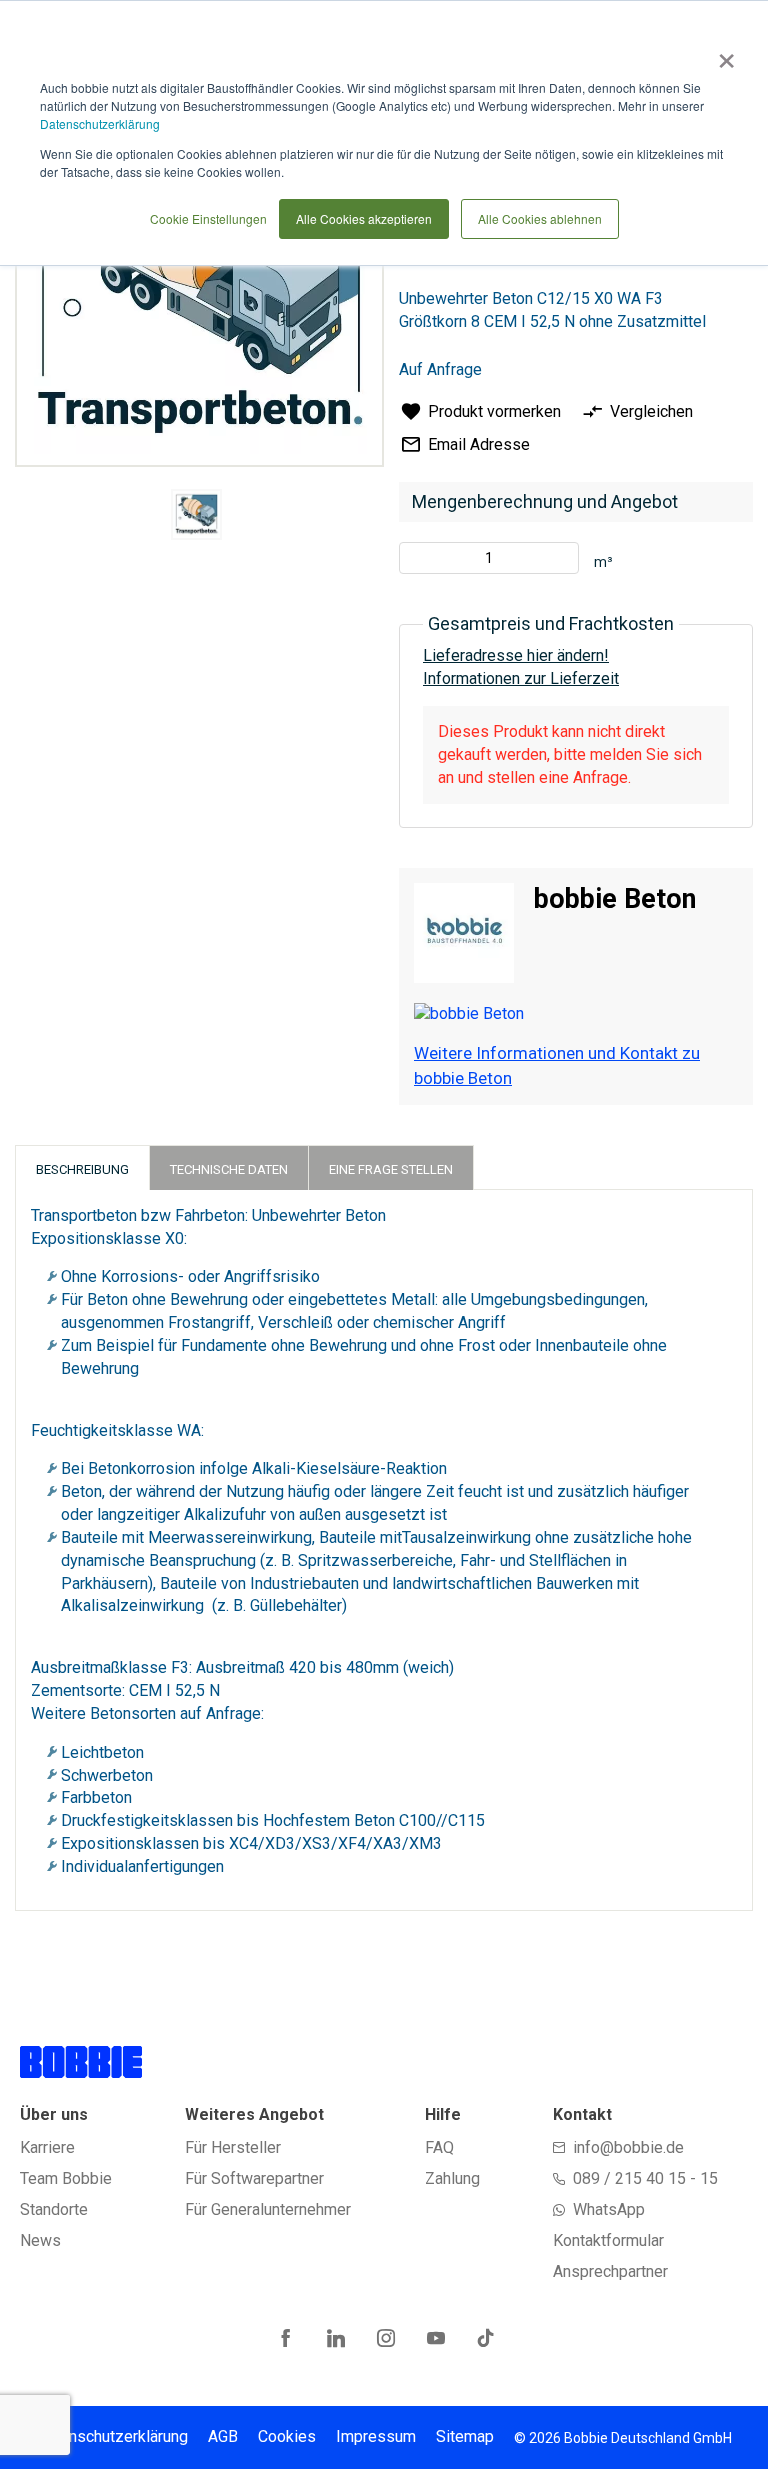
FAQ (439, 2147)
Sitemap (465, 2436)
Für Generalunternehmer (268, 2209)
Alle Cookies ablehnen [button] (540, 218)
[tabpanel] (197, 518)
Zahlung (452, 2178)
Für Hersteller (233, 2147)
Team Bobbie (66, 2178)
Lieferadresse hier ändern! (516, 655)
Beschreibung (82, 1169)
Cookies (287, 2436)
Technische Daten (229, 1169)
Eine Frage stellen (391, 1169)
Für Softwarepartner (254, 2178)
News (40, 2240)
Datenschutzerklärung (100, 123)
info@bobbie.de (628, 2147)
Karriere (47, 2147)
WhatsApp (609, 2209)
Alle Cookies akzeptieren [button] (364, 218)
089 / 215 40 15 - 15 (645, 2178)
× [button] (722, 54)
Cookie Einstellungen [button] (208, 218)
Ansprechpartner (610, 2271)
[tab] (82, 1167)
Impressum (376, 2436)
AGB (223, 2436)
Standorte (54, 2209)
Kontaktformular (608, 2240)
